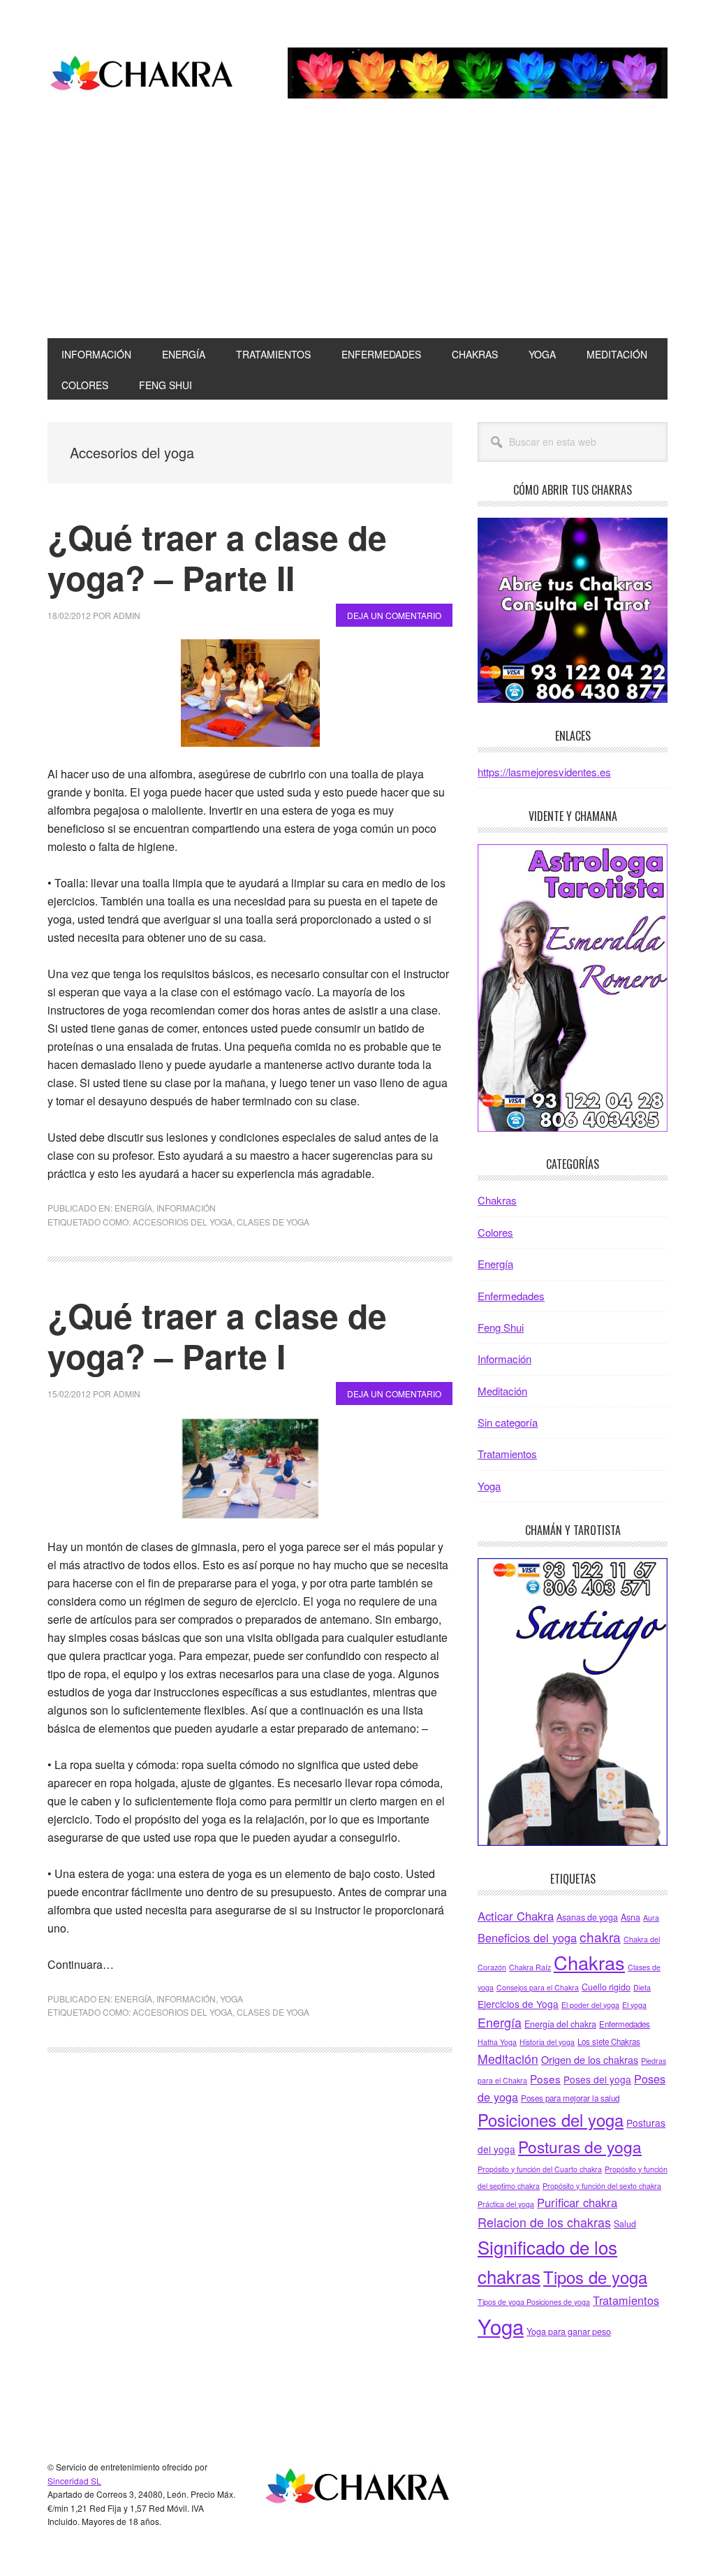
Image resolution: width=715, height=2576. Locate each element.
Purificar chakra (577, 2202)
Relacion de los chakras (544, 2222)
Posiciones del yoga (551, 2120)
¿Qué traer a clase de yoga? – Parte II (217, 557)
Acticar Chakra (516, 1916)
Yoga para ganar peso (569, 2331)
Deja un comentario (394, 615)
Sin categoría (508, 1422)
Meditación (502, 1391)
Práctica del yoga (506, 2204)
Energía (133, 1208)
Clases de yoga (273, 1222)
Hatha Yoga (497, 2042)
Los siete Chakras (609, 2042)
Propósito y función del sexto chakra (602, 2186)
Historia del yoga (547, 2042)
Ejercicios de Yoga (518, 2004)
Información (186, 1208)
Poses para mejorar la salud (570, 2098)
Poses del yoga (597, 2079)
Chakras (497, 1200)
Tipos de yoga (595, 2277)
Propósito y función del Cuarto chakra (540, 2169)
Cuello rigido (606, 1987)
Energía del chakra (560, 2024)
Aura (651, 1918)
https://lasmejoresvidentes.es (544, 772)
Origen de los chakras (590, 2059)
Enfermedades (511, 1296)
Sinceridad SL (74, 2481)
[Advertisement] (357, 233)
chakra (600, 1936)
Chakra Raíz (530, 1967)
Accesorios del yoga (183, 1222)
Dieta (642, 1987)
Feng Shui (501, 1327)
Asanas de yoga (587, 1917)
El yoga (634, 2005)
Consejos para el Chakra (538, 1987)
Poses (545, 2079)
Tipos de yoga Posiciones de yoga (534, 2302)
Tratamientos (507, 1454)
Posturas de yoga (580, 2146)
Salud (625, 2224)
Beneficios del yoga (527, 1937)
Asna (631, 1917)
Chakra (142, 75)
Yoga (231, 1999)
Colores (495, 1232)
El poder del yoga (590, 2005)
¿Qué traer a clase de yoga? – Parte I (217, 1336)
